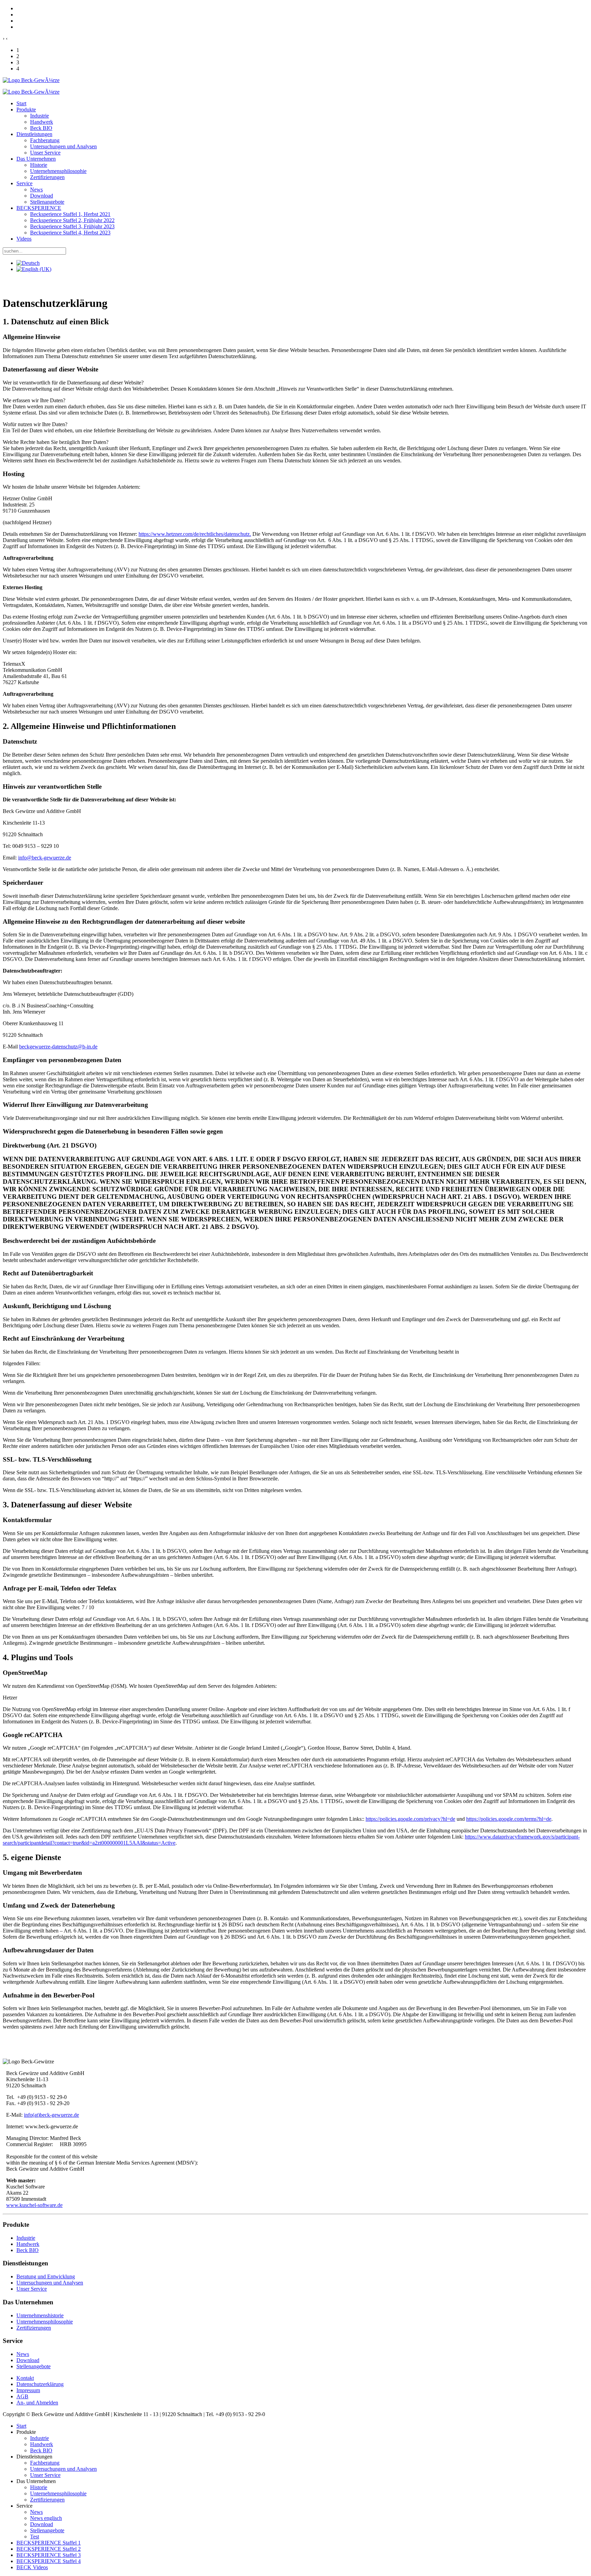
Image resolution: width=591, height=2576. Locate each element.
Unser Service (45, 153)
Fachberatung (45, 140)
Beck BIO (41, 128)
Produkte (26, 110)
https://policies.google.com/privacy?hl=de (410, 1819)
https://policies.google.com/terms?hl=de (509, 1819)
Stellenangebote (47, 202)
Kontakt (25, 2378)
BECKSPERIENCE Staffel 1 (49, 2543)
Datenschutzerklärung (40, 2384)
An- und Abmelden (37, 2403)
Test (35, 2537)
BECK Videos (32, 2567)
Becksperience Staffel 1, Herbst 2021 (70, 214)
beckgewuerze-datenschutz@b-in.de (58, 1047)
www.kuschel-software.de (34, 2205)
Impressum (28, 2390)
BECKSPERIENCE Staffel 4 (49, 2561)
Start (21, 103)
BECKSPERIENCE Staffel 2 (49, 2549)
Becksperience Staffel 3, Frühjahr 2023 (72, 226)
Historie (39, 165)
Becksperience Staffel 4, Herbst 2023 (70, 233)
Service (24, 183)
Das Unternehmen (36, 159)
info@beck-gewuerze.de (45, 858)
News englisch (46, 2518)
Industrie (40, 116)
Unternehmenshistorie (40, 2315)
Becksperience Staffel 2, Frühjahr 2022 (72, 220)
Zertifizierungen (47, 177)
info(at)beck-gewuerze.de (51, 2115)
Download (42, 196)
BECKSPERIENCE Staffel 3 (49, 2555)
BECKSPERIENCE (39, 208)
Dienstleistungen (34, 134)
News (36, 189)
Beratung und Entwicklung (46, 2276)
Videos (24, 239)
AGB (22, 2396)
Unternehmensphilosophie (58, 171)
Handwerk (42, 122)
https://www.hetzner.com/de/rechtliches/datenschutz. (195, 534)
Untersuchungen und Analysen (63, 146)
